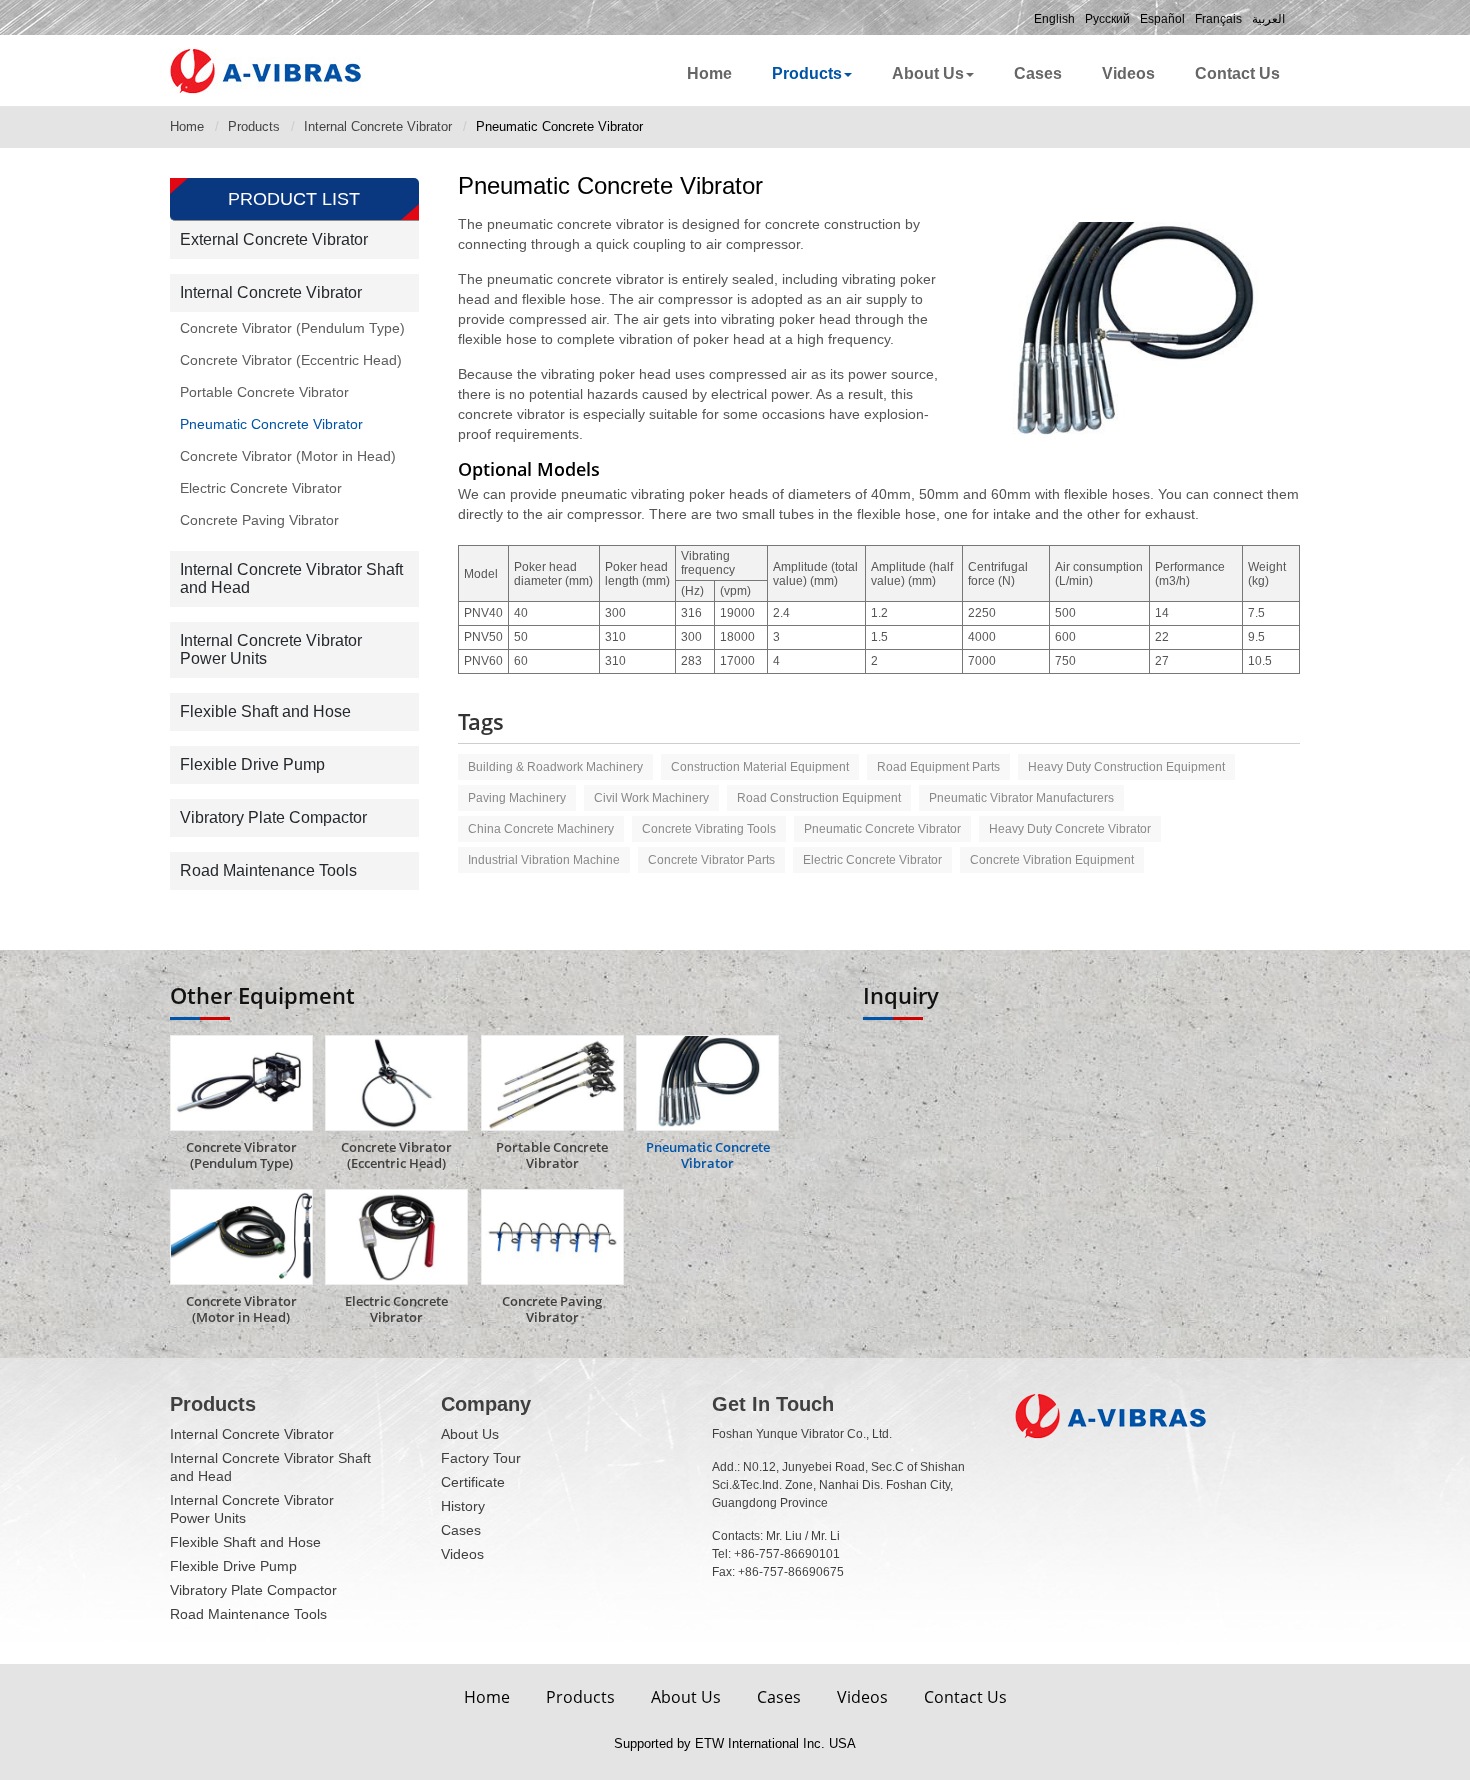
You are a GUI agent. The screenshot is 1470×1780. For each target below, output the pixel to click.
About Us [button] (928, 73)
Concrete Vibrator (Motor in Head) (288, 456)
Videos (1128, 73)
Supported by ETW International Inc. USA (735, 1743)
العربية (1268, 19)
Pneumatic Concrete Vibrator (271, 424)
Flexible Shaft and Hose (265, 711)
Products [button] (807, 73)
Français (1218, 19)
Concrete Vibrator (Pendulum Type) (292, 328)
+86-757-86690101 (787, 1554)
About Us (470, 1434)
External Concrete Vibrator (274, 239)
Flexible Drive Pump (252, 764)
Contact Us (1237, 73)
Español (1162, 19)
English (1054, 19)
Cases (1038, 73)
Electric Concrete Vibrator (261, 488)
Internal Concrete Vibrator (378, 126)
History (463, 1506)
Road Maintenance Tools (268, 870)
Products (254, 126)
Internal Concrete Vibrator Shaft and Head (291, 578)
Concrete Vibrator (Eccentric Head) (291, 360)
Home (709, 73)
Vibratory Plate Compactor (273, 817)
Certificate (473, 1482)
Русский (1107, 19)
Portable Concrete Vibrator (264, 392)
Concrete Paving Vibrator (259, 520)
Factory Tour (481, 1458)
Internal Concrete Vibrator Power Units (271, 649)
